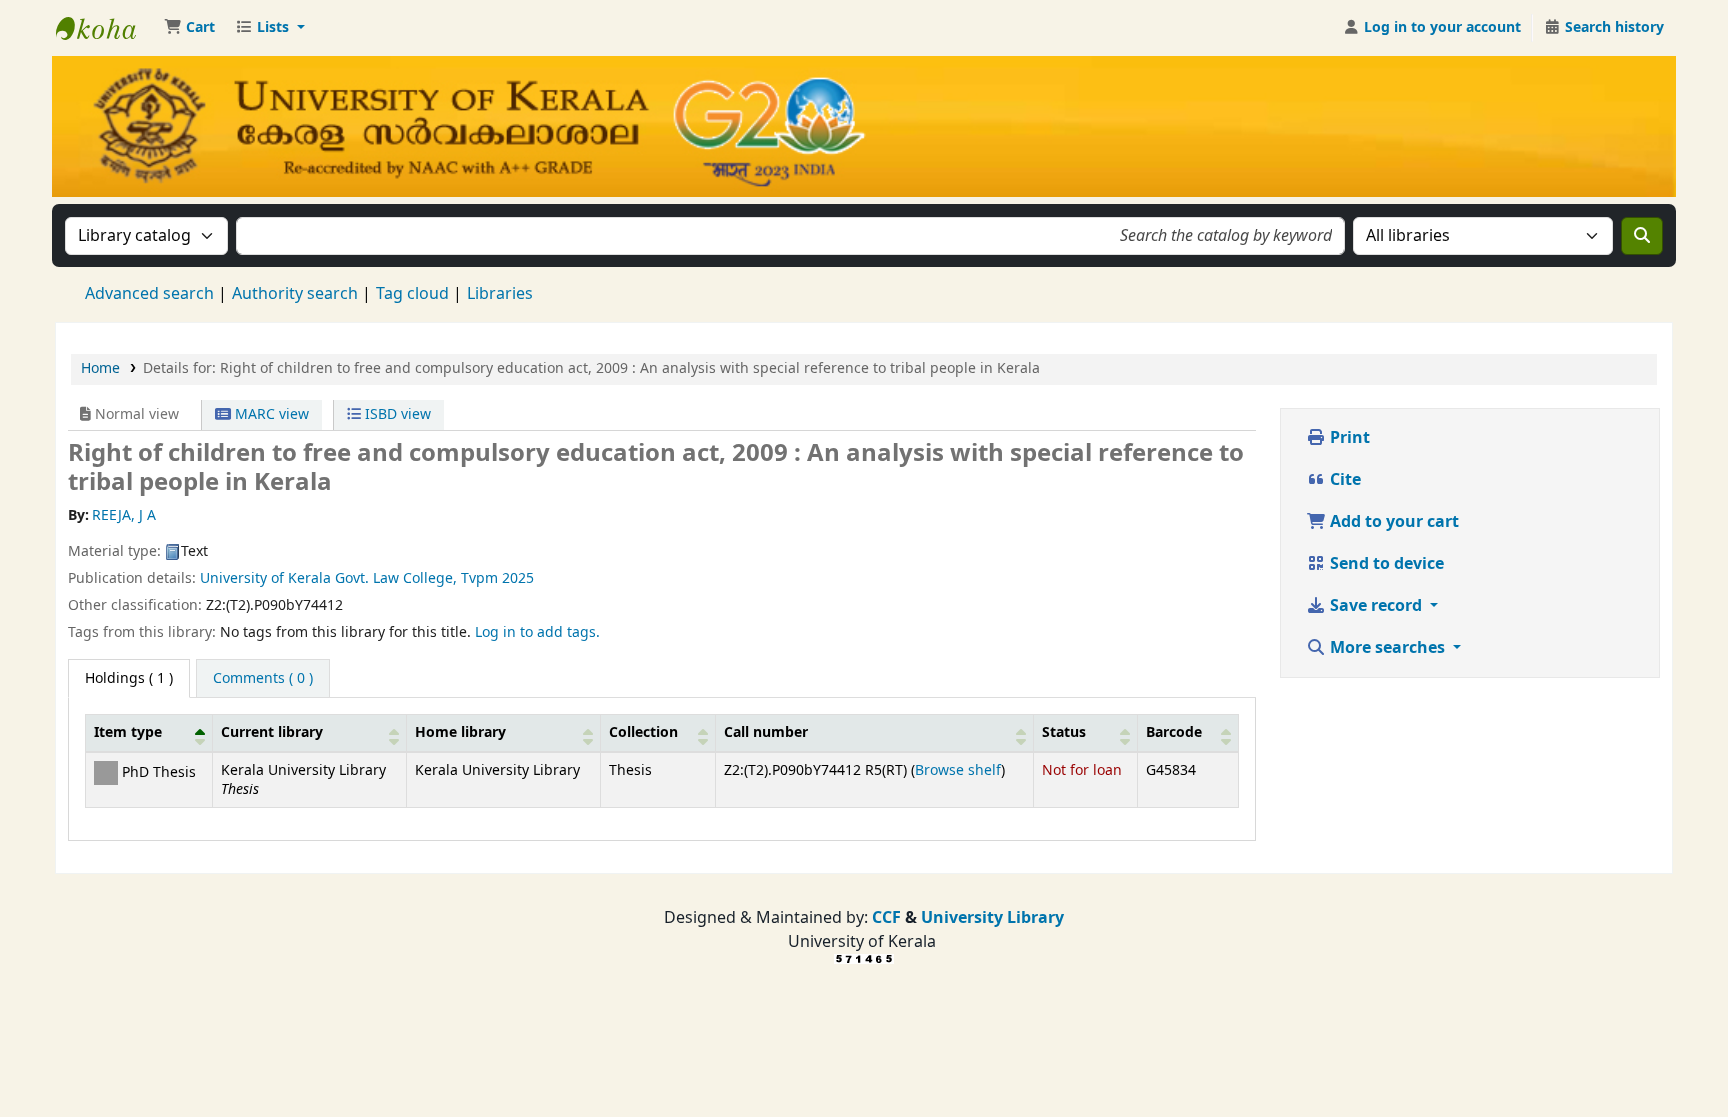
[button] (189, 28)
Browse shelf (958, 770)
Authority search (295, 294)
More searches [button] (1387, 648)
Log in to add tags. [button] (537, 632)
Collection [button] (643, 732)
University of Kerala (265, 578)
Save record (1376, 606)
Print (1348, 438)
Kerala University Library (106, 28)
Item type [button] (128, 732)
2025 (518, 578)
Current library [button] (272, 732)
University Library (992, 918)
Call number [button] (766, 732)
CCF (884, 918)
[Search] (1642, 236)
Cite (1343, 480)
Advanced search (149, 294)
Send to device (1385, 564)
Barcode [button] (1174, 732)
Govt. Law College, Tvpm (416, 578)
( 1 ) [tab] (129, 678)
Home (100, 368)
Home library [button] (460, 732)
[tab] (263, 679)
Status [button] (1064, 732)
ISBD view (396, 414)
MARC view (270, 414)
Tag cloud (412, 294)
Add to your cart (1392, 522)
